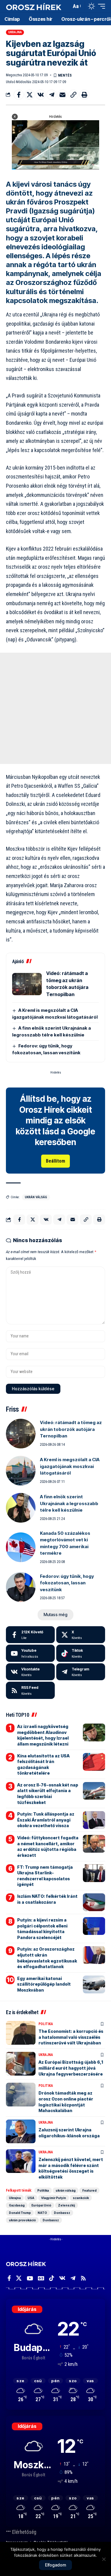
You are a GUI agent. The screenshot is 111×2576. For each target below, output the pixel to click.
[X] (81, 1635)
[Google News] (41, 2278)
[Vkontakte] (30, 1672)
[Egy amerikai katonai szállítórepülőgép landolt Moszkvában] (94, 1984)
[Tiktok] (81, 1653)
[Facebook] (30, 1635)
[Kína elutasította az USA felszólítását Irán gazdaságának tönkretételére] (94, 1762)
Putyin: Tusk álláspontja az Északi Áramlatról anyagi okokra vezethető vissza (46, 1820)
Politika (46, 2024)
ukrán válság (36, 1197)
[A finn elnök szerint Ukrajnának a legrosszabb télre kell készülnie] (21, 1508)
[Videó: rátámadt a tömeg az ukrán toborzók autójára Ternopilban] (27, 984)
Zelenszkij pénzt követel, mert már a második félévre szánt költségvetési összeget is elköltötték (71, 2168)
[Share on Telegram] (52, 95)
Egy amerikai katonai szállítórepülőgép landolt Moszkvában (44, 1984)
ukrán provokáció (22, 2220)
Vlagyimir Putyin (54, 2198)
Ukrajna (15, 32)
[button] (66, 6)
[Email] (62, 95)
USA (31, 2198)
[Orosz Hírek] (34, 6)
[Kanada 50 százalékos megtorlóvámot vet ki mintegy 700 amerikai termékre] (21, 1547)
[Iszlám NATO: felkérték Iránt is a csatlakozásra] (94, 1902)
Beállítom (55, 1161)
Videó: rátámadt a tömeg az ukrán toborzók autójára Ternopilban (71, 1429)
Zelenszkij (66, 2205)
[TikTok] (52, 2278)
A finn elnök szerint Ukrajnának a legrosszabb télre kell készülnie (69, 1503)
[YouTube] (30, 2278)
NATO (42, 2213)
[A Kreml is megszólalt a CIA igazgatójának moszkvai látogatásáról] (21, 1471)
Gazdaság (17, 2205)
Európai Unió (41, 2205)
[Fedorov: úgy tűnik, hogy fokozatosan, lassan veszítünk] (21, 1587)
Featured (89, 2190)
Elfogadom (55, 2565)
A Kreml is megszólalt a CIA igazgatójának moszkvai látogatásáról (70, 1466)
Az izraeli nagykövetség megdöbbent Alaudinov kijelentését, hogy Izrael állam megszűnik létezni (43, 1735)
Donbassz (62, 2213)
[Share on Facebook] (19, 95)
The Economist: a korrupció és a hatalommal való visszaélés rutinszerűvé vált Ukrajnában (71, 2037)
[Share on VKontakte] (41, 95)
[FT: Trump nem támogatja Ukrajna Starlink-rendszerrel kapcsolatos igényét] (94, 1873)
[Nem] (104, 2559)
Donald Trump (20, 2213)
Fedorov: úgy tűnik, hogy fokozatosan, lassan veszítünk (67, 1583)
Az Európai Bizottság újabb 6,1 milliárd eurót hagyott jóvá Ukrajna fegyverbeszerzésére (71, 2068)
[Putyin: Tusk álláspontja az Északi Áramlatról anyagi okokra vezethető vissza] (94, 1820)
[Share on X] (30, 95)
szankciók (81, 2198)
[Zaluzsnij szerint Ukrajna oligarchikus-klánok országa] (21, 2131)
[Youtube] (30, 1653)
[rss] (30, 1690)
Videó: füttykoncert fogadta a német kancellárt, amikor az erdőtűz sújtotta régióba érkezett (48, 1846)
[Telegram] (81, 1672)
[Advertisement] (55, 708)
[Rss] (83, 2278)
